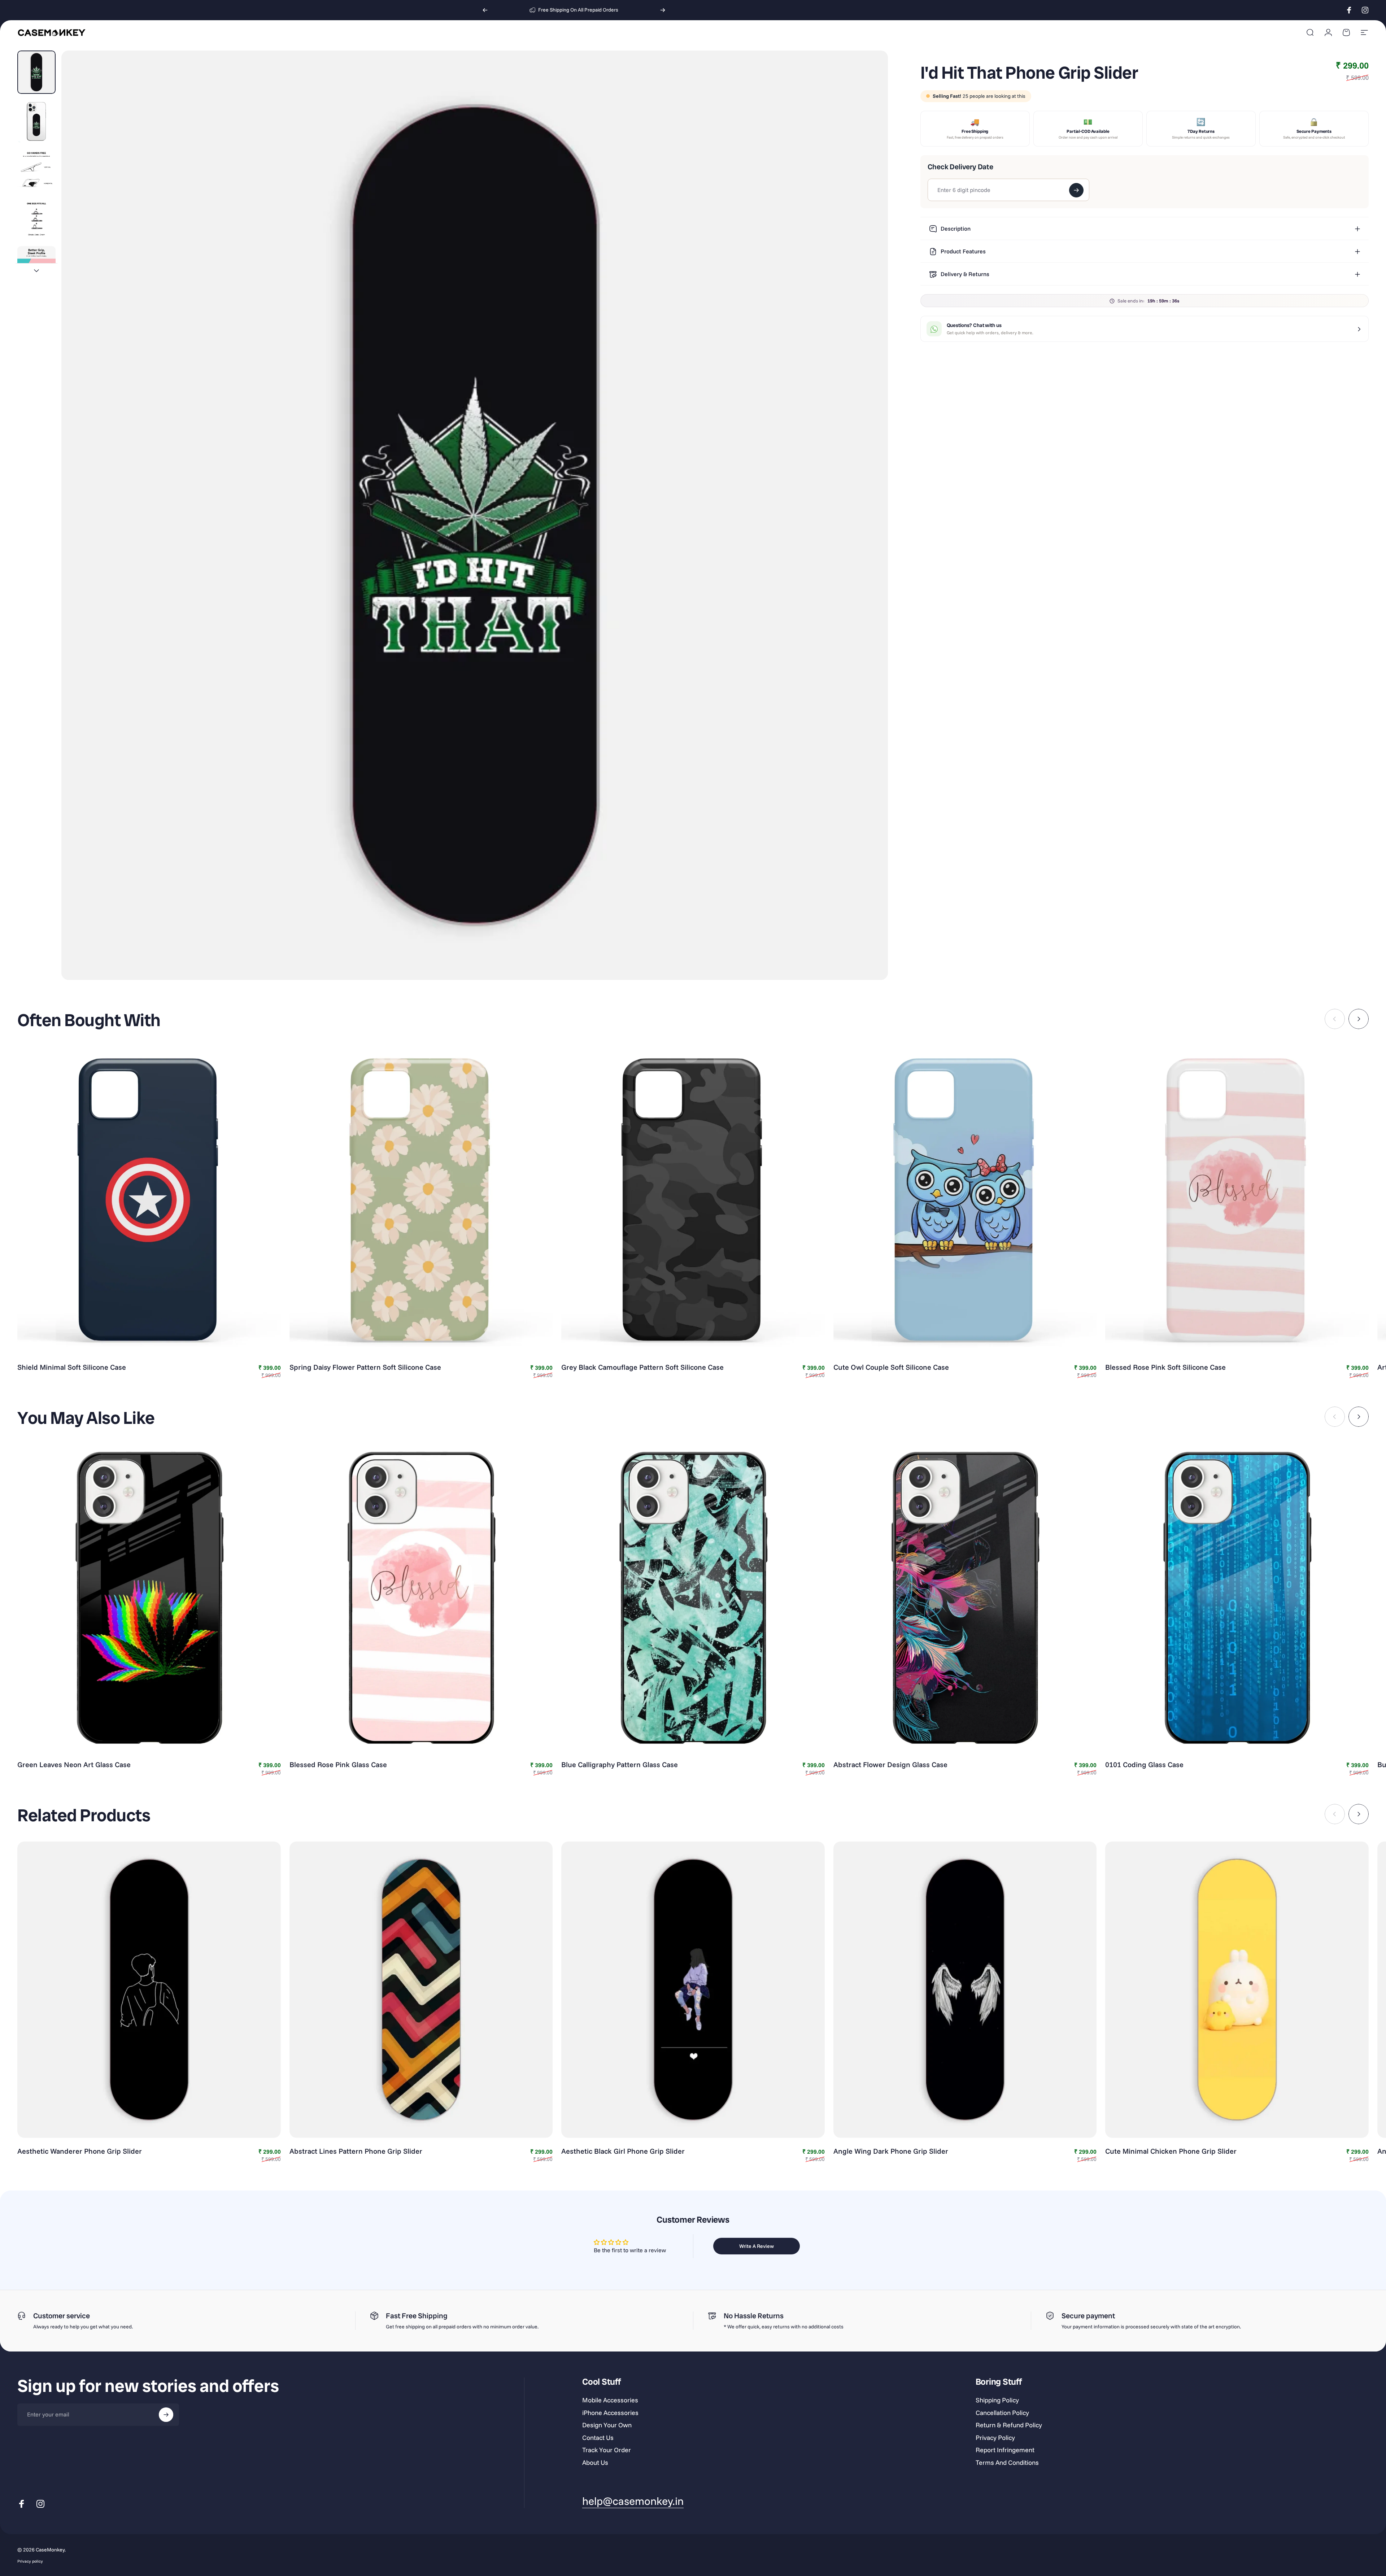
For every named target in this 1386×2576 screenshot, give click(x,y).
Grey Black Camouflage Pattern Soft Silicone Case (642, 1367)
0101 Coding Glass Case (1144, 1764)
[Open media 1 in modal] (474, 515)
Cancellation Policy (1002, 2413)
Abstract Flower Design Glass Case (890, 1764)
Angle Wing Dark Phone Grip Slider (891, 2151)
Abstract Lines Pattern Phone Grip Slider (356, 2151)
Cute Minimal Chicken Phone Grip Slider (1171, 2151)
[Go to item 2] (36, 121)
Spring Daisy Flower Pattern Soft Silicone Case (365, 1367)
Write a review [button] (757, 2246)
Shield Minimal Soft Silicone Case (72, 1367)
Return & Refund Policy (1009, 2425)
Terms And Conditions (1007, 2463)
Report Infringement (1005, 2450)
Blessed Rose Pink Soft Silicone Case (1165, 1367)
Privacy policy (30, 2561)
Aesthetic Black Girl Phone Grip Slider (623, 2151)
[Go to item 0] (36, 72)
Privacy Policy (995, 2438)
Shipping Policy (997, 2400)
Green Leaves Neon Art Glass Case (74, 1764)
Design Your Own (607, 2425)
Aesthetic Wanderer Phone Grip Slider (80, 2151)
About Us (595, 2463)
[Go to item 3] (36, 170)
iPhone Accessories (610, 2413)
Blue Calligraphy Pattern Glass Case (620, 1764)
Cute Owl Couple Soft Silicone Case (891, 1367)
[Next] (663, 10)
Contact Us (598, 2438)
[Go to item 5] (36, 268)
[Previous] (485, 10)
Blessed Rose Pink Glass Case (338, 1764)
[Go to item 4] (36, 219)
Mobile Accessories (610, 2400)
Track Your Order (607, 2450)
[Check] (1076, 190)
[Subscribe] (166, 2415)
